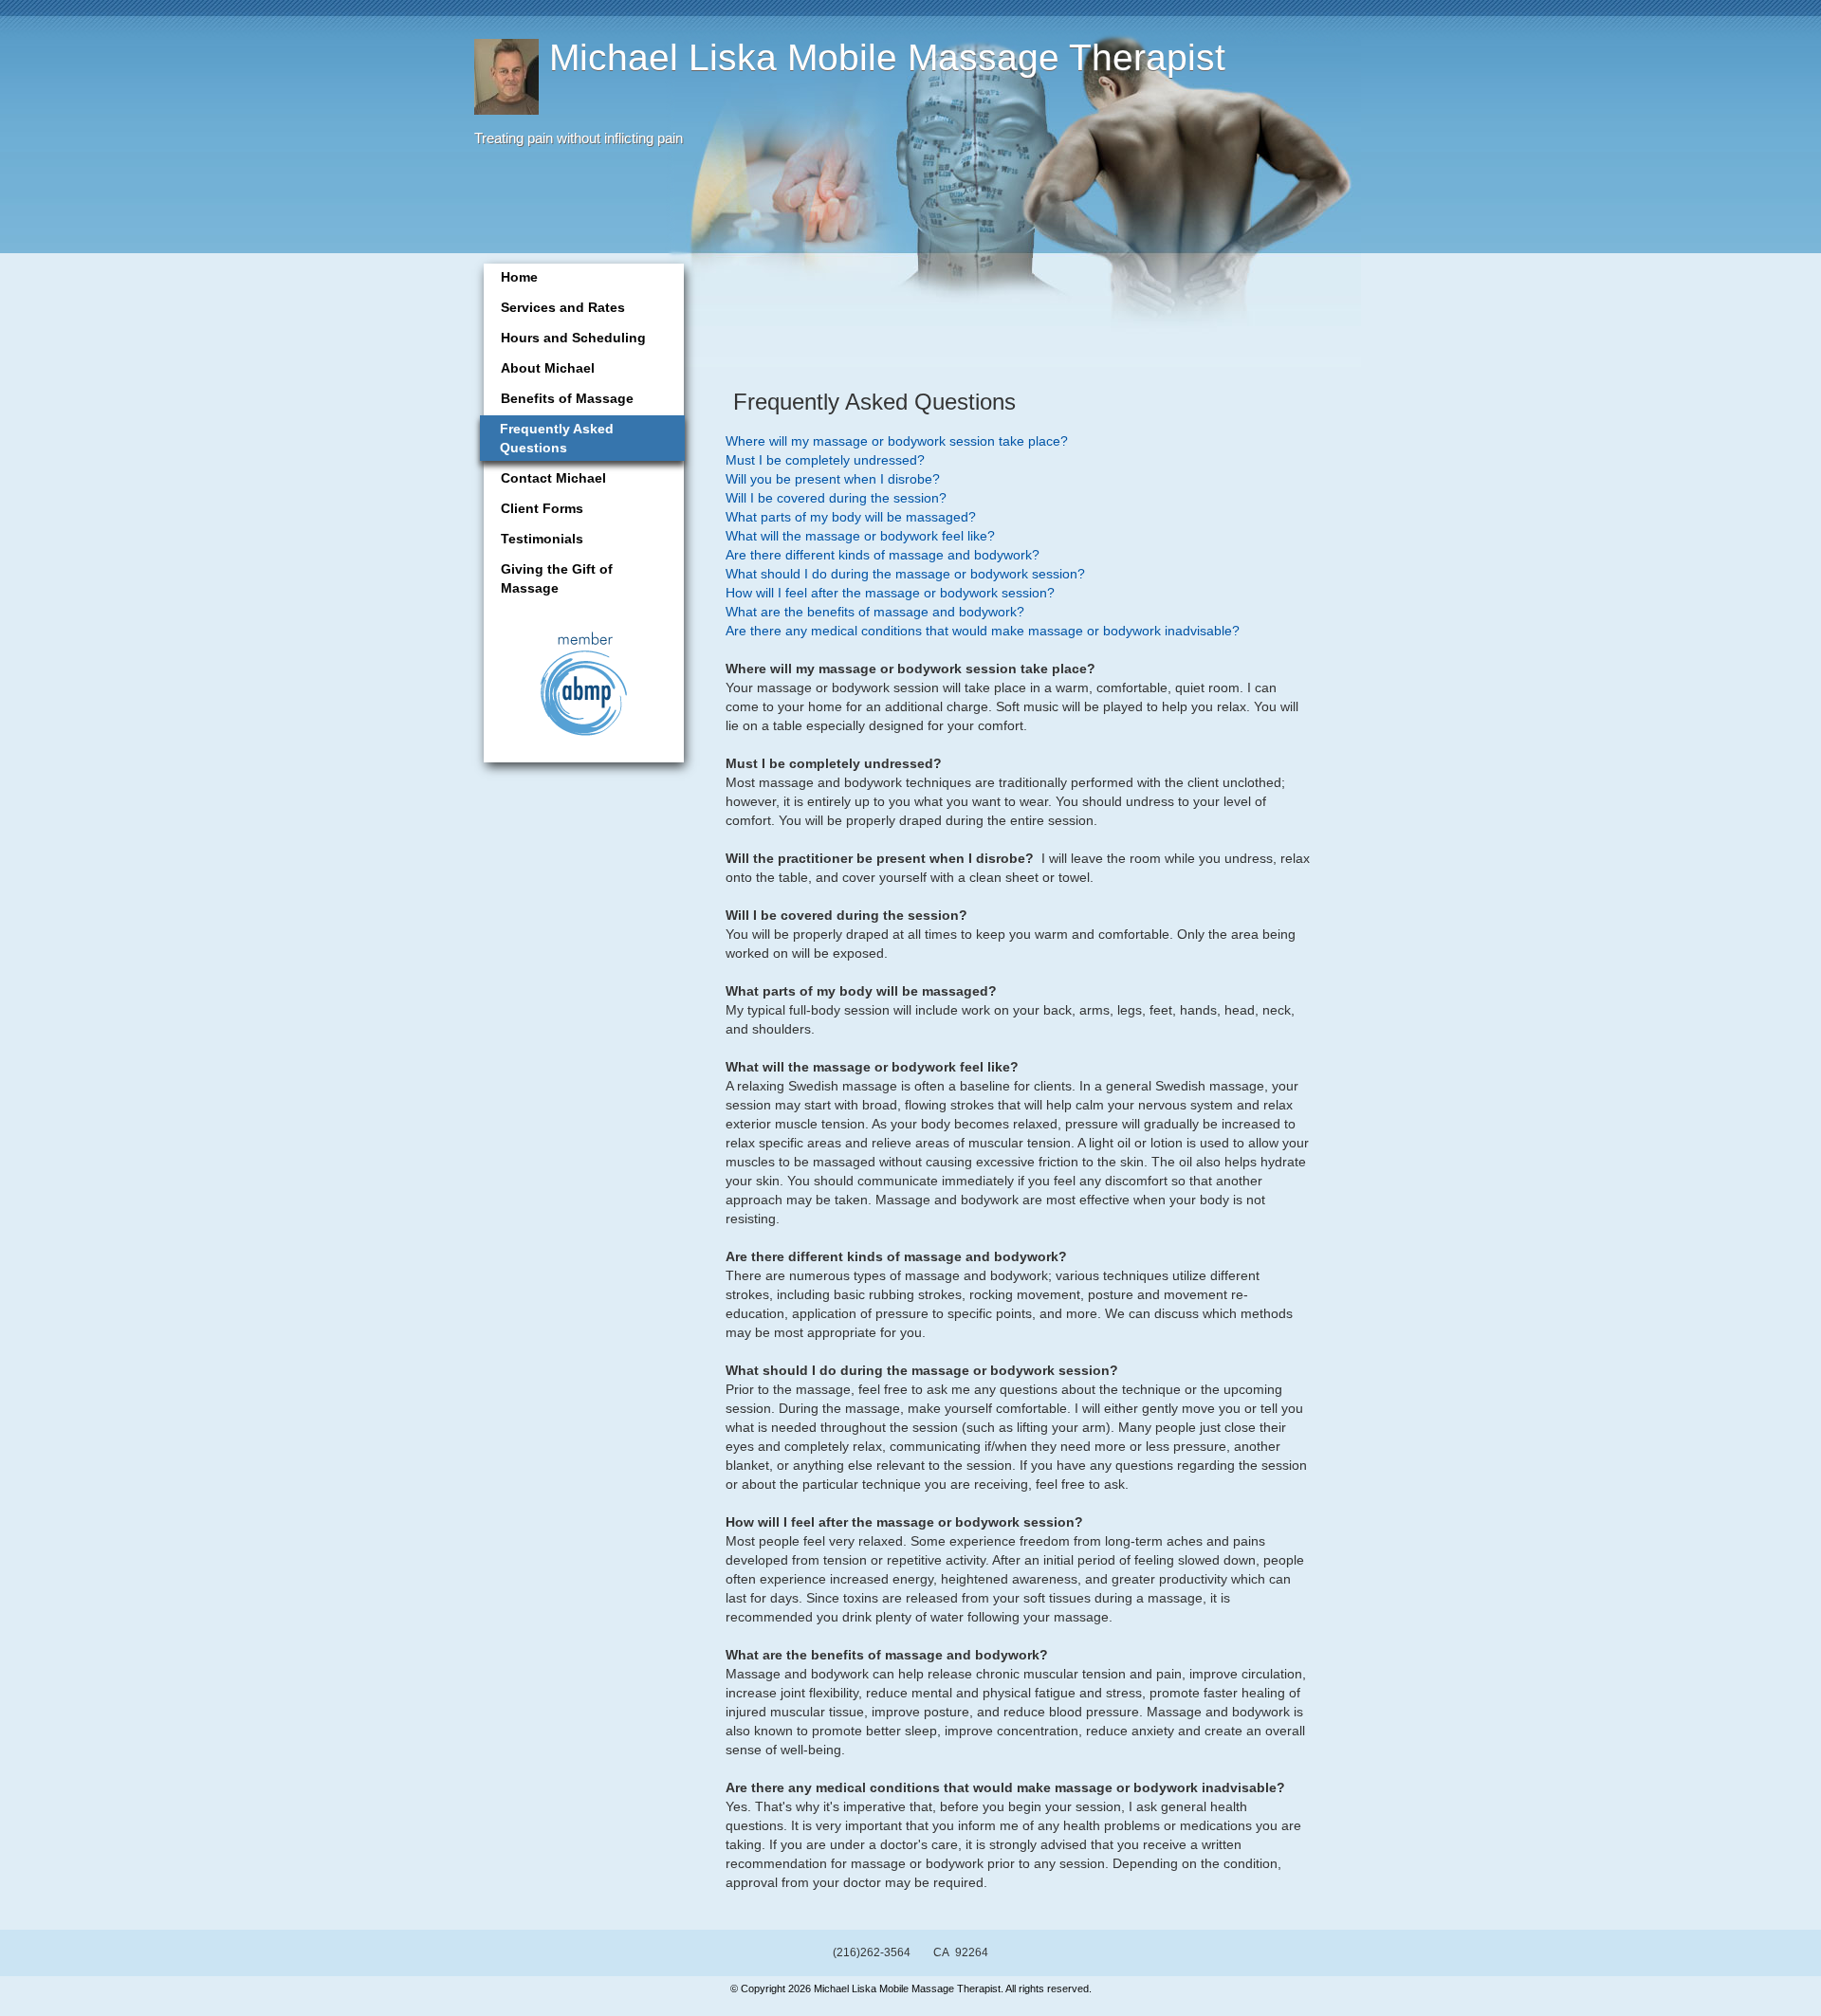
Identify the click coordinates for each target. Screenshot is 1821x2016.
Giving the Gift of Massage (557, 578)
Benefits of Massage (567, 398)
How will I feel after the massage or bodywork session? (890, 593)
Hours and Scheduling (573, 338)
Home (519, 277)
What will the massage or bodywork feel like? (860, 536)
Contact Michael (553, 478)
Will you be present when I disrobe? (833, 479)
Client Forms (542, 508)
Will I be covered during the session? (836, 498)
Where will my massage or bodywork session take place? (897, 441)
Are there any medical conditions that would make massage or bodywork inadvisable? (983, 631)
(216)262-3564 (872, 1952)
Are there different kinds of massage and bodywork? (883, 555)
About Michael (548, 368)
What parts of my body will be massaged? (851, 517)
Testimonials (542, 539)
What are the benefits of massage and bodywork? (875, 612)
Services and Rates (563, 307)
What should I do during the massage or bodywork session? (905, 574)
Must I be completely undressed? (825, 460)
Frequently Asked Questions (557, 438)
